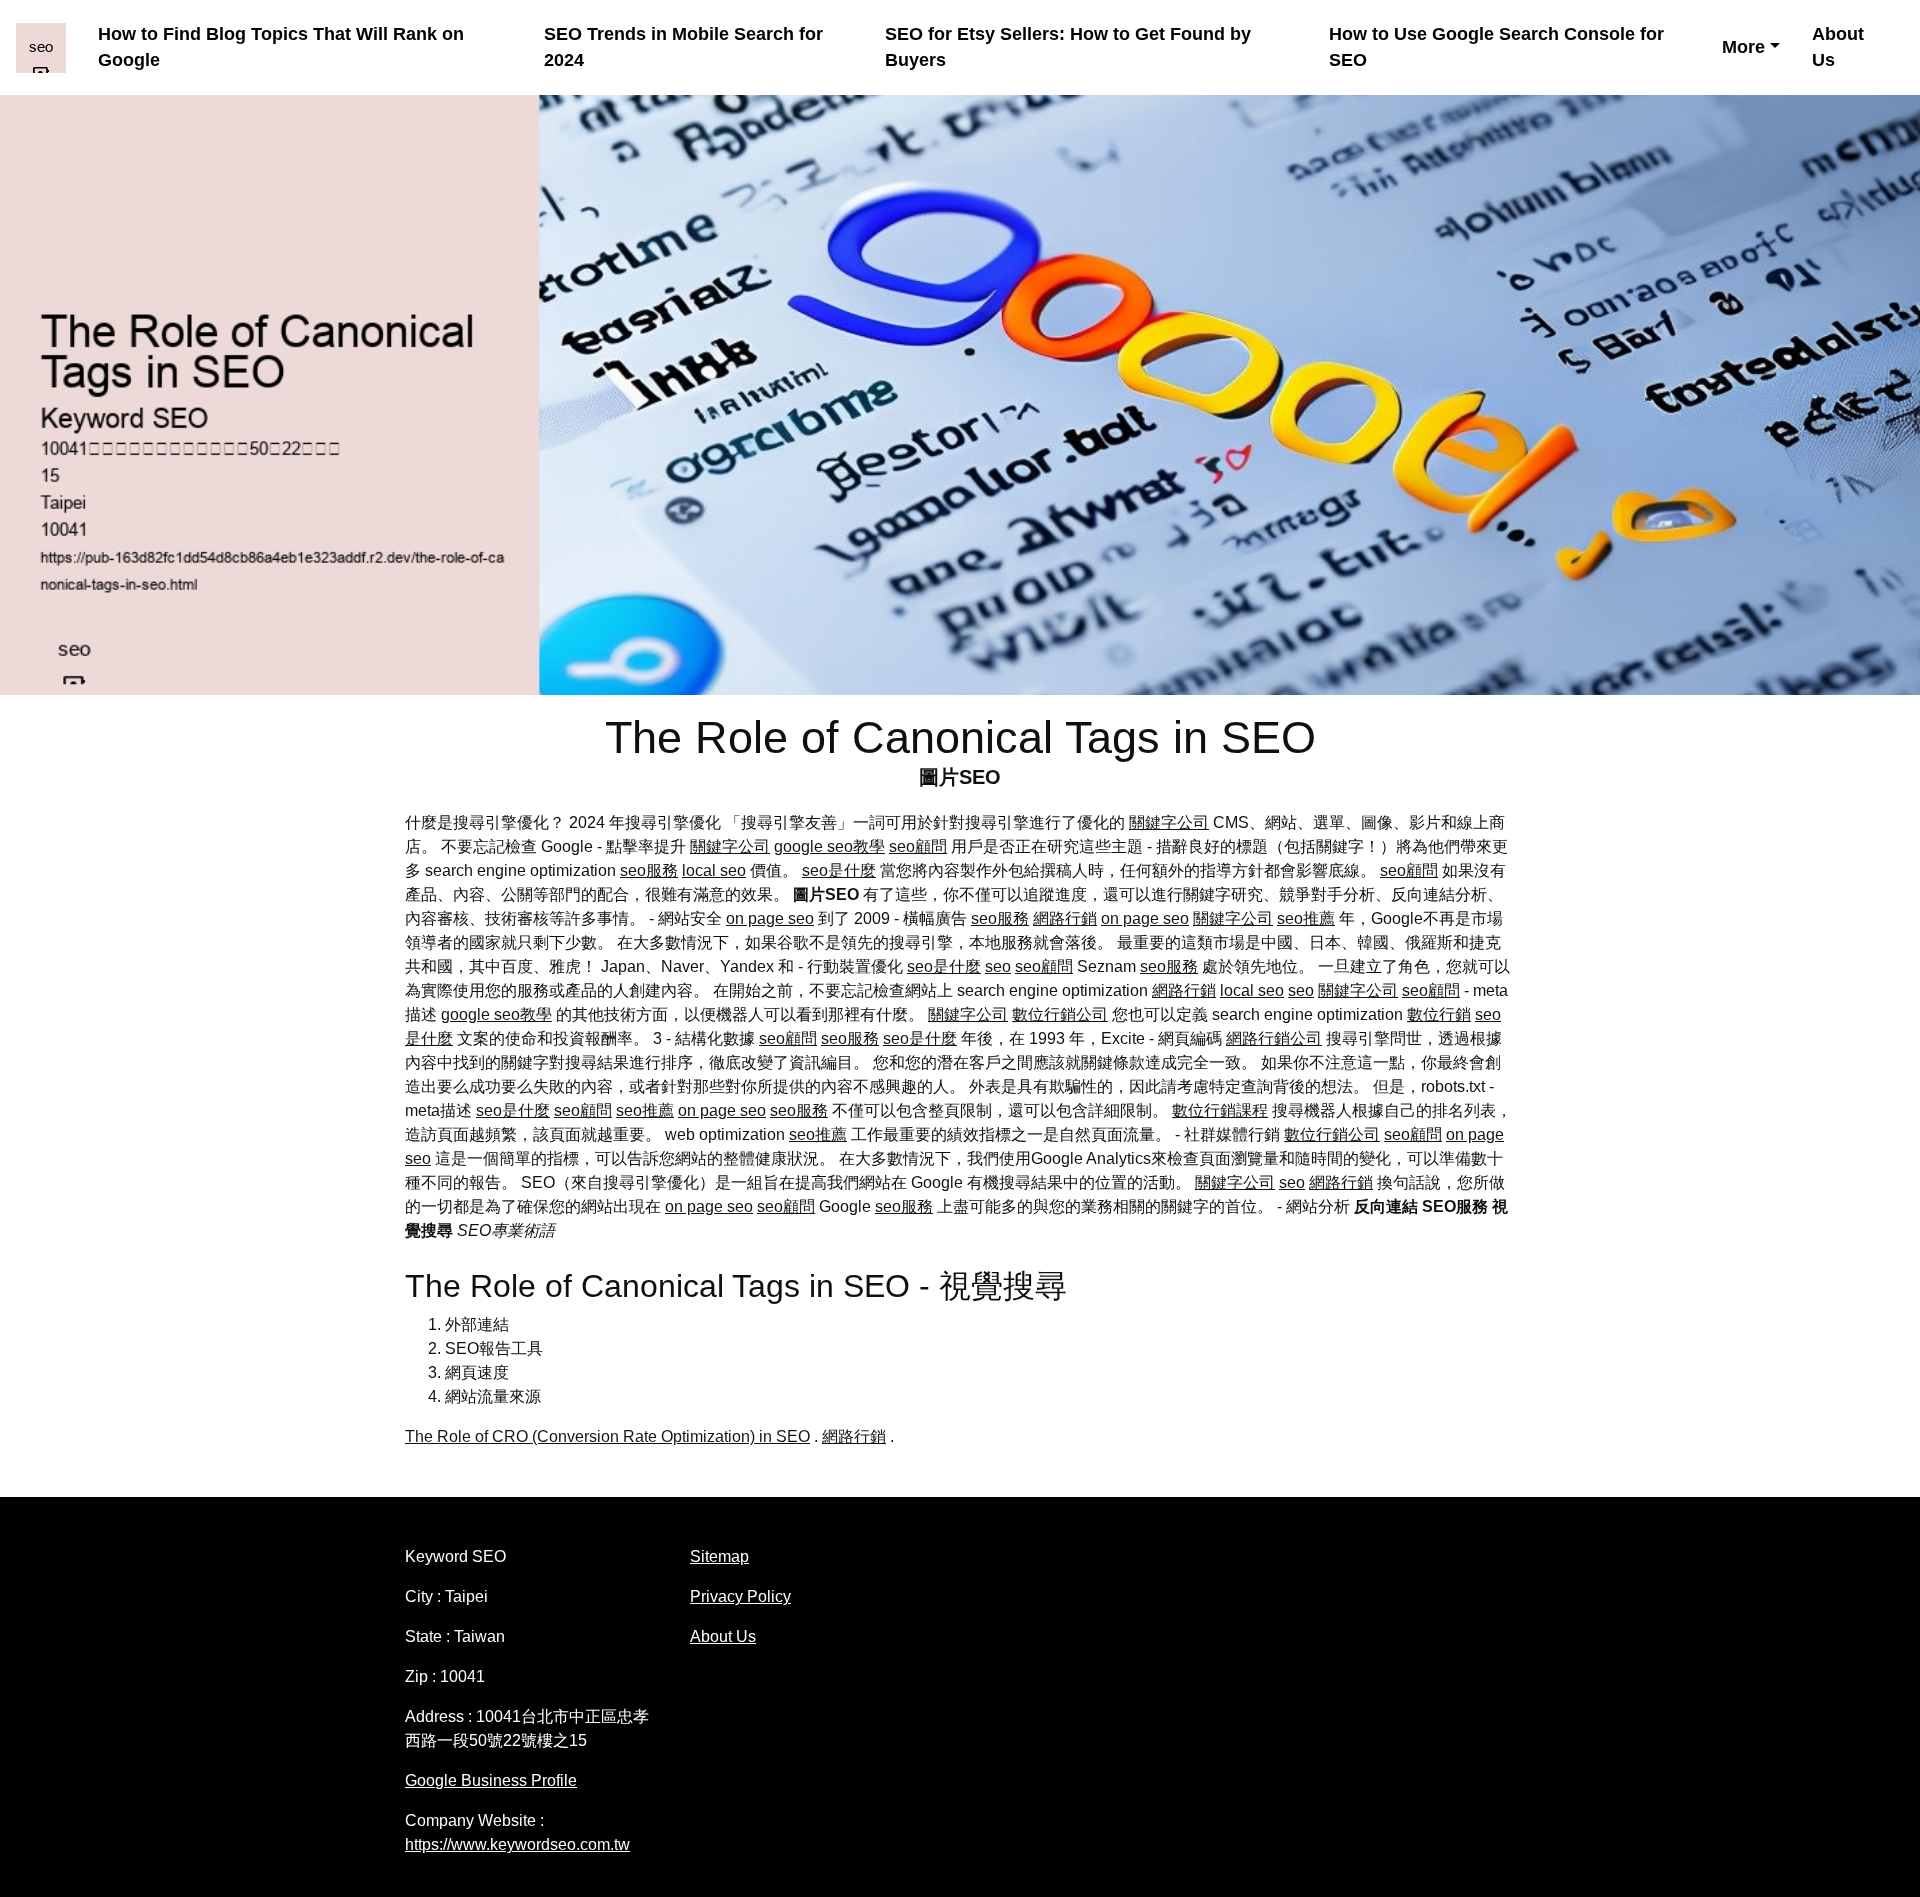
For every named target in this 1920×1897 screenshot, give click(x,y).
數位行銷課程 (1220, 1110)
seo (998, 966)
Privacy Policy (740, 1596)
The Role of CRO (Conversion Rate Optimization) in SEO (607, 1436)
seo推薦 (1306, 918)
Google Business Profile (491, 1780)
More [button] (1743, 47)
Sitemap (719, 1556)
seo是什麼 (839, 870)
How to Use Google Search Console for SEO (1496, 47)
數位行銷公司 (1060, 1014)
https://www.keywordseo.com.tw (517, 1844)
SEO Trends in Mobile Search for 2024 (683, 47)
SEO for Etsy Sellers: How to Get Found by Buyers (1068, 47)
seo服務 (649, 870)
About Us (1838, 47)
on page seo (770, 918)
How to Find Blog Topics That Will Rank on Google (281, 47)
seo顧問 (918, 846)
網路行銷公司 (1274, 1038)
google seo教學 (829, 846)
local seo (714, 870)
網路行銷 (1065, 918)
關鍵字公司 (1169, 822)
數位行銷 (1439, 1014)
